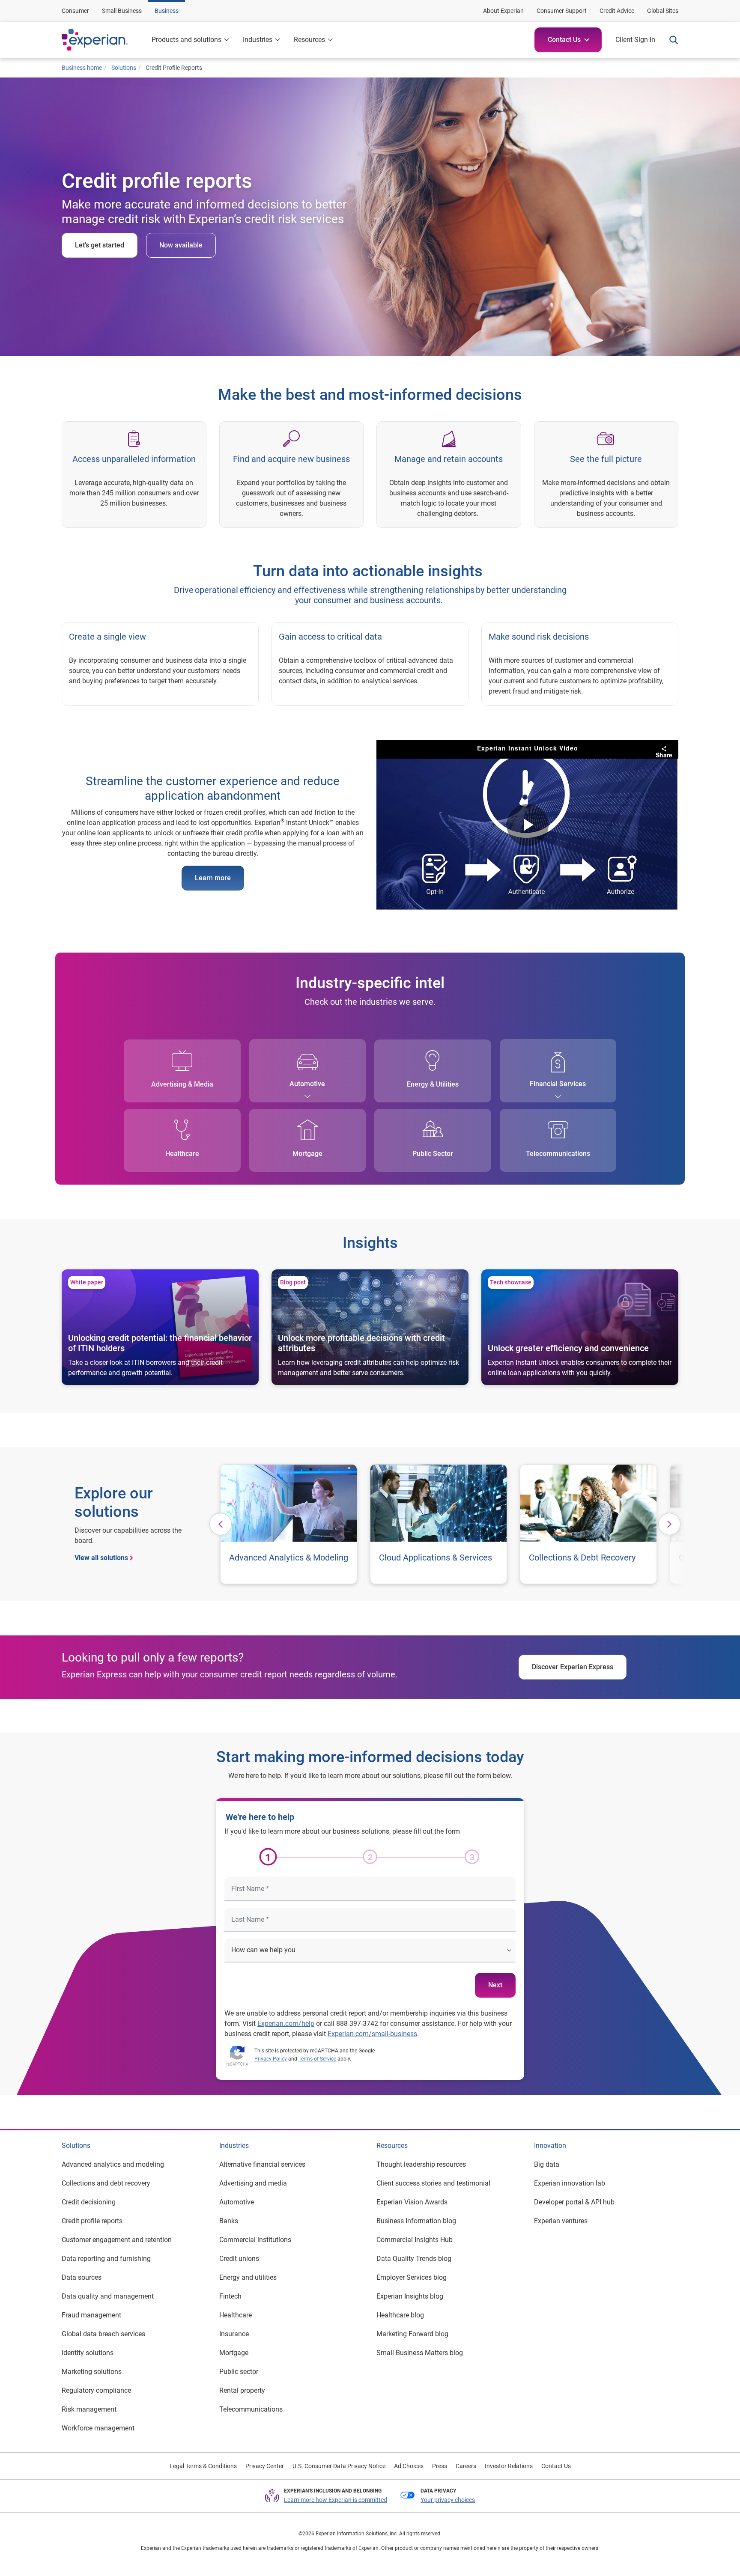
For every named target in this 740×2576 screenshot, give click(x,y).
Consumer (75, 11)
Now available (181, 245)
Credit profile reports (92, 2221)
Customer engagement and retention (117, 2240)
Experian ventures (561, 2221)
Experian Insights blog (410, 2296)
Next (495, 1985)
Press (440, 2466)
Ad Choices (409, 2466)
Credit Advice (617, 11)
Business (167, 11)
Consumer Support (562, 11)
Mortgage (307, 1154)
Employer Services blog (412, 2277)
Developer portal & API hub (574, 2202)
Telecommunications (558, 1154)
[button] (568, 40)
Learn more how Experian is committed (336, 2500)
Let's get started (100, 245)
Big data (547, 2164)
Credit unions (239, 2259)
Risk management (89, 2409)
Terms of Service (317, 2059)
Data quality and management (108, 2296)
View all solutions (101, 1558)
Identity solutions (88, 2353)
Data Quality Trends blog (414, 2259)
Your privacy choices (448, 2500)
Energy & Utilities (433, 1084)
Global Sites (663, 11)
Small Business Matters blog (420, 2353)
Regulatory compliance (96, 2390)
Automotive (307, 1084)
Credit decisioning (89, 2202)
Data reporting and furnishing (106, 2259)
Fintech (230, 2296)
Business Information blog (416, 2221)
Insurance (234, 2334)
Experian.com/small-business (372, 2034)
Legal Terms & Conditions (203, 2466)
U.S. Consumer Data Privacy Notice (339, 2466)
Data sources (82, 2277)
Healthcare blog (400, 2315)
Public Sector (433, 1154)
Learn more (213, 878)
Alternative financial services (262, 2164)
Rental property (242, 2390)
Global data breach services (103, 2334)
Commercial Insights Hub (415, 2240)
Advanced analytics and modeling (113, 2164)
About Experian (503, 11)
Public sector (239, 2372)
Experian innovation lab (570, 2183)
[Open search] (670, 40)
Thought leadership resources (421, 2164)
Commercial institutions (255, 2240)
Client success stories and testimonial (433, 2183)
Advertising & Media (182, 1084)
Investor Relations (509, 2466)
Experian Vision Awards (412, 2202)
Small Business (122, 11)
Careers (466, 2466)
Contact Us (556, 2466)
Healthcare (182, 1154)
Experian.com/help (286, 2024)
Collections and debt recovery (106, 2183)
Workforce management (98, 2428)
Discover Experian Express (573, 1667)
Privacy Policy (271, 2059)
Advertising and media (253, 2183)
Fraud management (91, 2315)
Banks (229, 2221)
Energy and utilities (248, 2277)
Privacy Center (265, 2466)
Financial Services (558, 1084)
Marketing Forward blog (412, 2334)
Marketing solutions (92, 2372)
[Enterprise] (103, 40)
